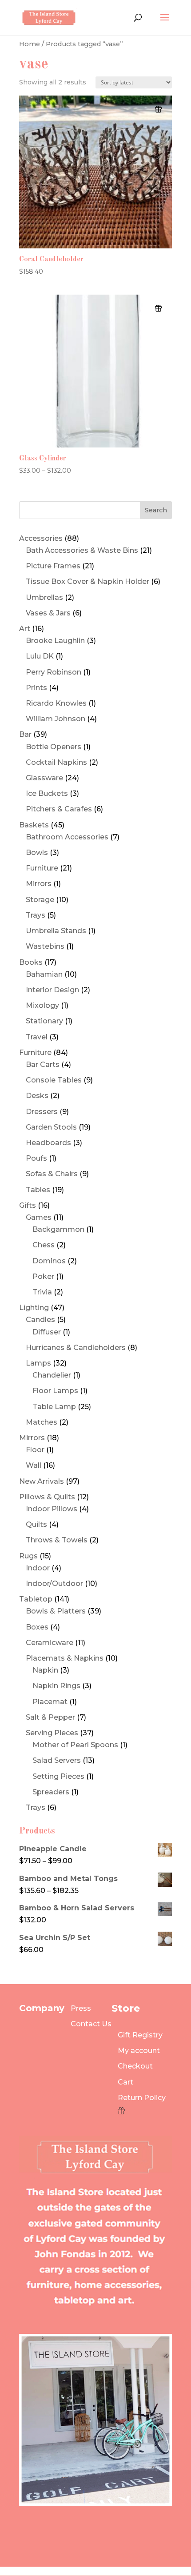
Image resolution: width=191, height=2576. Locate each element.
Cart (125, 2082)
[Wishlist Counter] (142, 2111)
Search (156, 510)
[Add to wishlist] (158, 109)
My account (139, 2051)
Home (30, 44)
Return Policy (142, 2098)
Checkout (135, 2066)
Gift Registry (140, 2035)
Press (81, 2008)
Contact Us (91, 2024)
